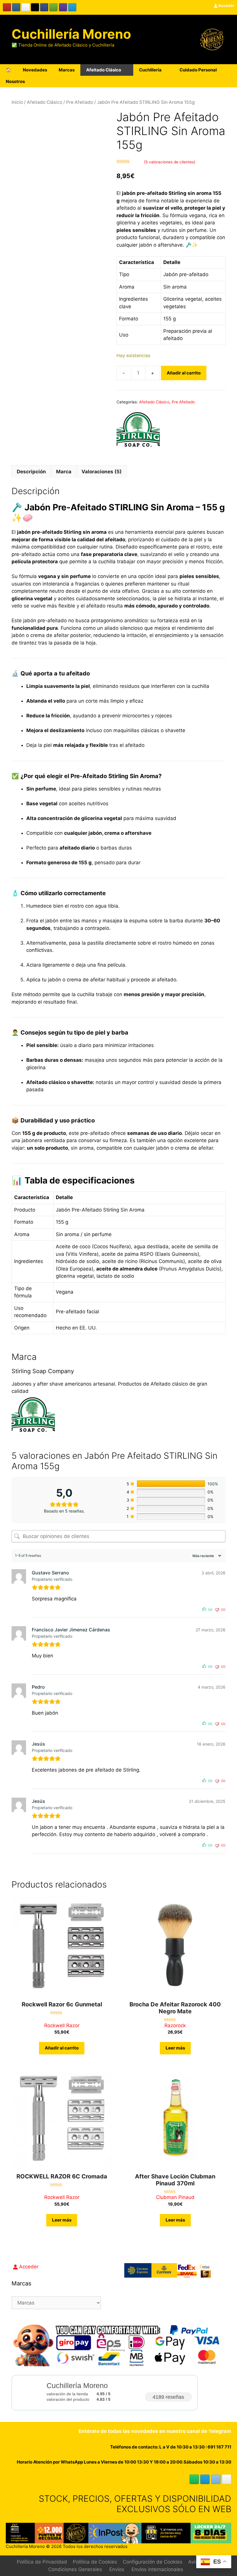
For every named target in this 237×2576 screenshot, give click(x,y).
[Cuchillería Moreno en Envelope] (216, 2479)
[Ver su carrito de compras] (229, 82)
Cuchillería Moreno (71, 34)
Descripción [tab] (31, 472)
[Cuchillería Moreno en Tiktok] (35, 7)
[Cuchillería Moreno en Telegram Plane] (72, 7)
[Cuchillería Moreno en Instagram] (16, 7)
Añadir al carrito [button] (62, 2048)
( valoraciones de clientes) (170, 162)
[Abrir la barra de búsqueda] (213, 82)
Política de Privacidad (42, 2562)
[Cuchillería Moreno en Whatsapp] (194, 2479)
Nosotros (15, 81)
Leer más (175, 2048)
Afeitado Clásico (104, 70)
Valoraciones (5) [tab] (102, 472)
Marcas (67, 70)
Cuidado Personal (198, 70)
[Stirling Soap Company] (138, 433)
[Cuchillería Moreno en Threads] (26, 7)
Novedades (35, 70)
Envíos (117, 2569)
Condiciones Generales (75, 2569)
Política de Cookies (95, 2562)
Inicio (17, 102)
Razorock (175, 2025)
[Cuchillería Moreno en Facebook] (44, 7)
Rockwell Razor (62, 2025)
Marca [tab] (64, 472)
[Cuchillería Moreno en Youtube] (7, 7)
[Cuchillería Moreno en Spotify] (53, 7)
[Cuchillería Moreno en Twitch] (63, 7)
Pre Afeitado (80, 102)
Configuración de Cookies (153, 2562)
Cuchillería (150, 70)
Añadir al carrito (184, 373)
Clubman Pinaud (175, 2197)
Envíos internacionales (157, 2569)
